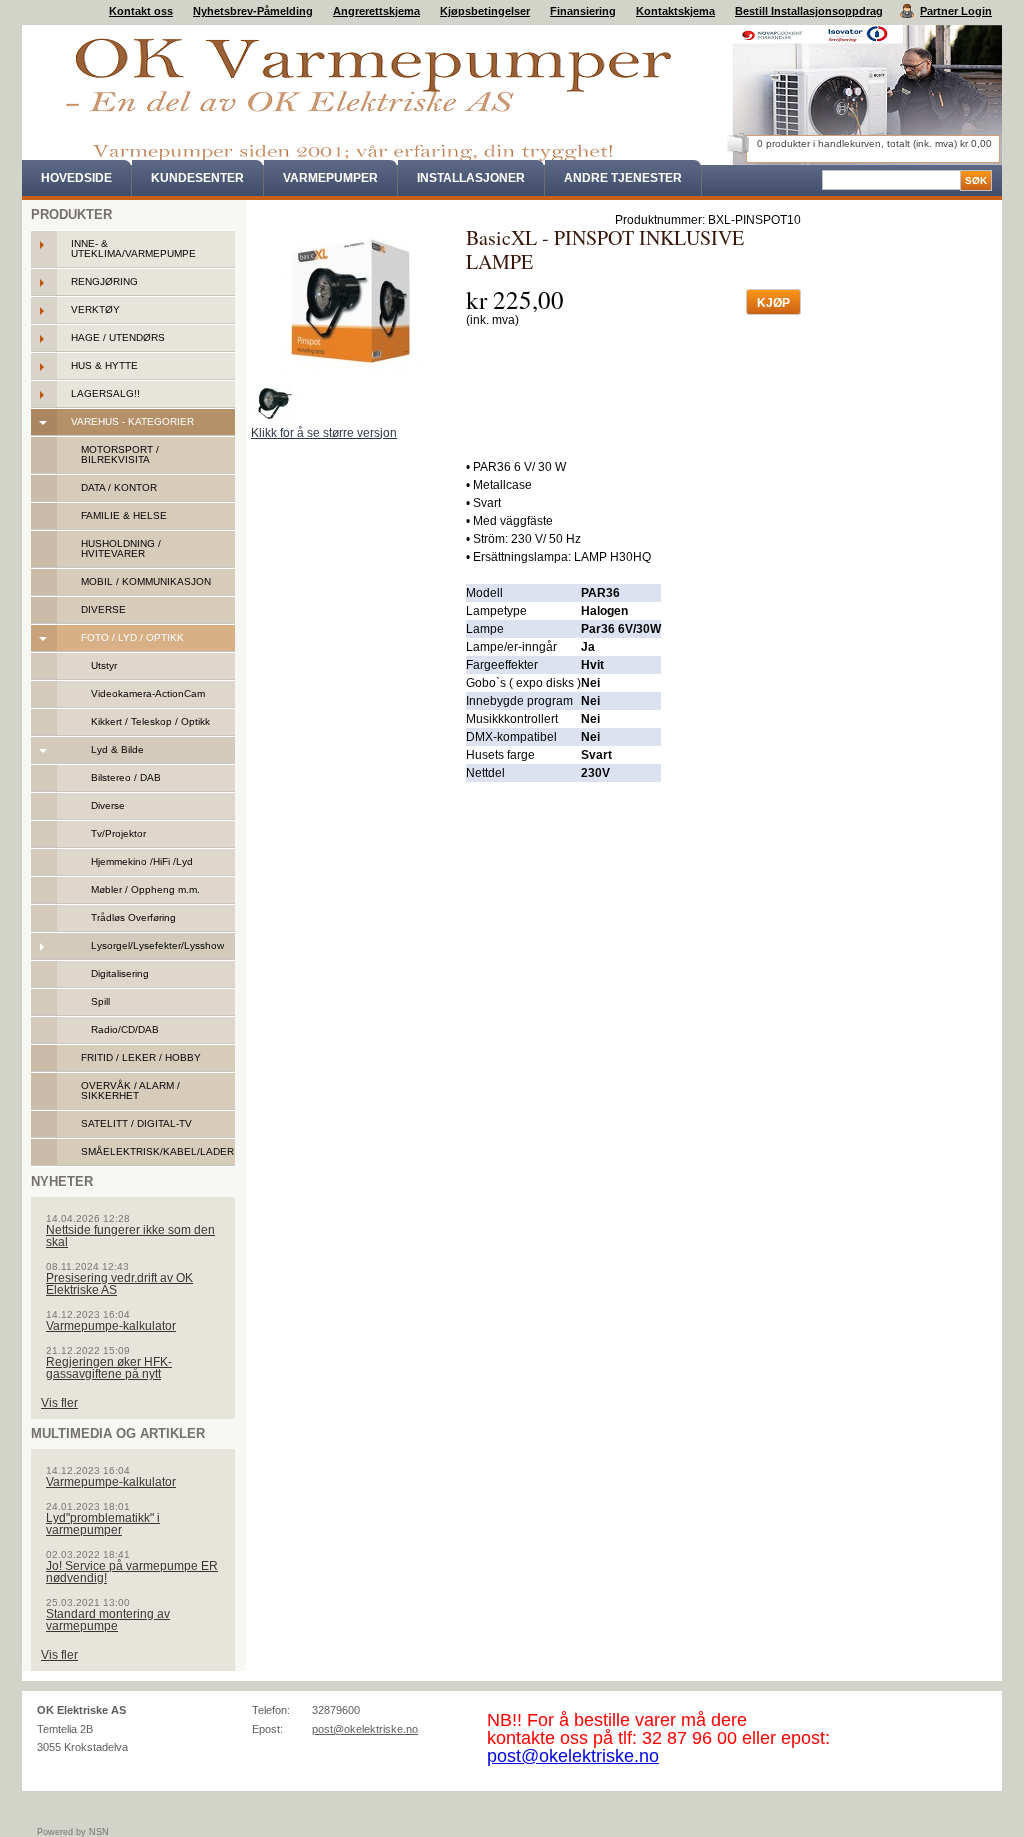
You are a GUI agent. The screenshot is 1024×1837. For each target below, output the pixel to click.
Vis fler (59, 1403)
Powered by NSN (73, 1832)
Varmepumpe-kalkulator (111, 1326)
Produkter (71, 214)
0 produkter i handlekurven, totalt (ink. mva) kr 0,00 (874, 143)
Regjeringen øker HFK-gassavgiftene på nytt (109, 1368)
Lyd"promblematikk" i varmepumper (103, 1524)
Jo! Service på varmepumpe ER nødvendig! (132, 1572)
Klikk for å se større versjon (324, 433)
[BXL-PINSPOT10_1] (276, 405)
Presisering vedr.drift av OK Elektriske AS (119, 1284)
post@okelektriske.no (365, 1729)
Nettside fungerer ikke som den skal (130, 1236)
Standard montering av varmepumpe (108, 1620)
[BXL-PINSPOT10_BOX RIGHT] (351, 301)
